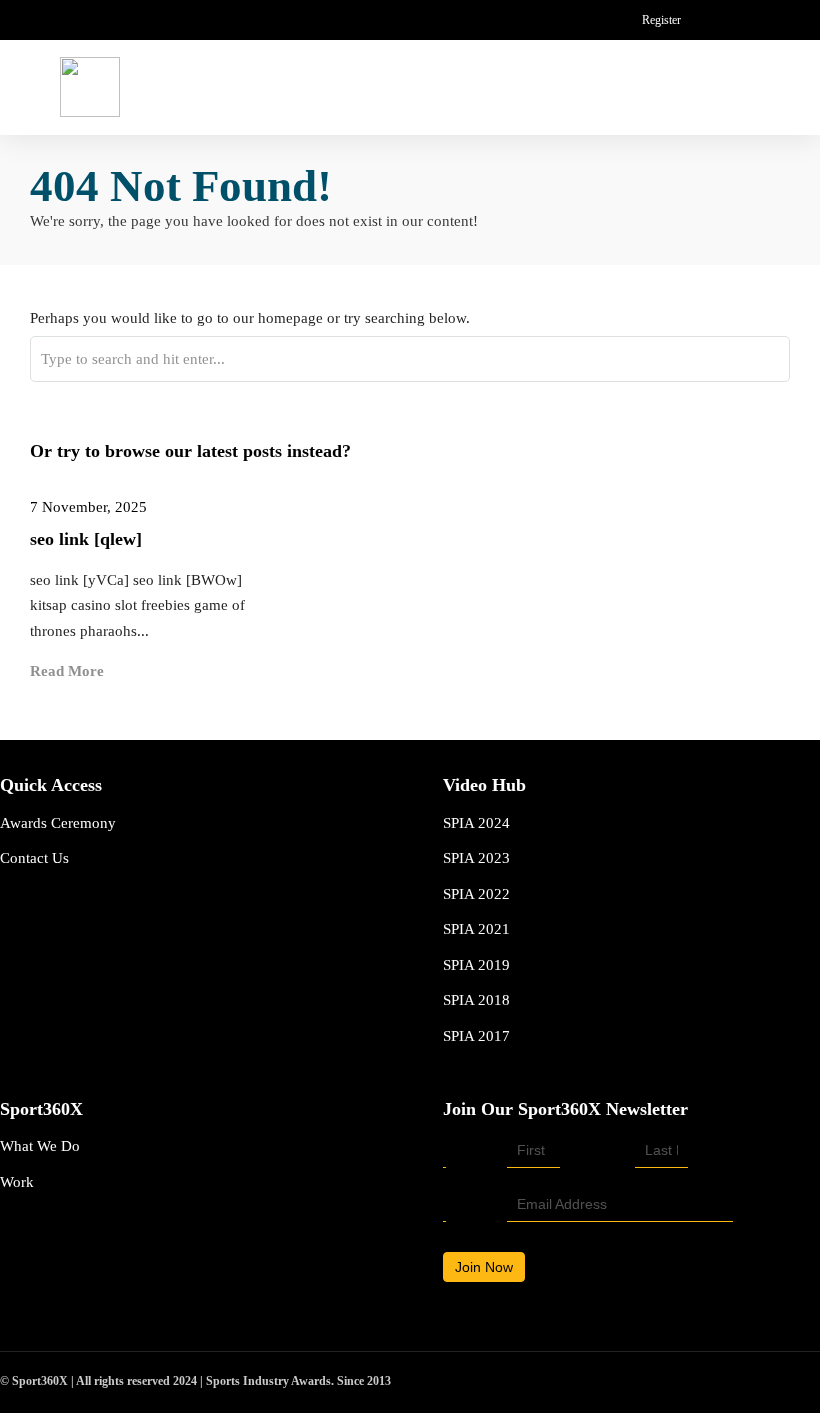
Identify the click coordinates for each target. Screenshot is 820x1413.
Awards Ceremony (58, 823)
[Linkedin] (745, 20)
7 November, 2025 (88, 507)
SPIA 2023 (476, 858)
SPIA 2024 (476, 823)
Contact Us (34, 858)
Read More (67, 671)
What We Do (40, 1146)
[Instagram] (779, 20)
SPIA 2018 (476, 1000)
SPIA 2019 (476, 965)
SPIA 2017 (476, 1036)
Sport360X (41, 1109)
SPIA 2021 (476, 929)
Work (17, 1182)
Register (661, 20)
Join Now (484, 1267)
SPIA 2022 (476, 894)
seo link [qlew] (86, 539)
